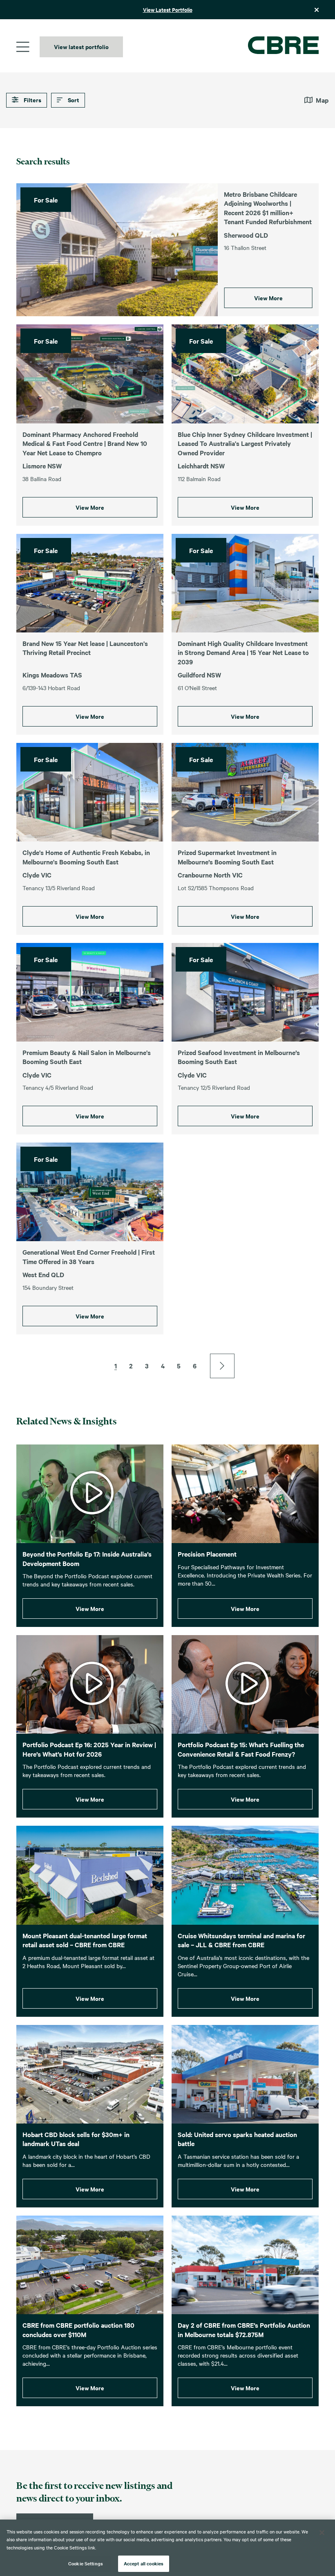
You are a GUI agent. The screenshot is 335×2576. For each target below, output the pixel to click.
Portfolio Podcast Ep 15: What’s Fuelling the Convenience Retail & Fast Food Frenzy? (241, 1749)
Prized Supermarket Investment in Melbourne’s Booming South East (227, 857)
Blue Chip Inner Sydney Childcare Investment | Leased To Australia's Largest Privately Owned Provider (245, 443)
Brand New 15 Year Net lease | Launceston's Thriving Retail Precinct (85, 648)
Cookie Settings (86, 2563)
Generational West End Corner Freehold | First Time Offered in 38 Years (89, 1257)
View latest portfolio (81, 46)
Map (322, 100)
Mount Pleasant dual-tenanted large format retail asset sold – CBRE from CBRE (85, 1940)
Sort (73, 100)
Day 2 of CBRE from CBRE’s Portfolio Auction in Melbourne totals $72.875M (244, 2330)
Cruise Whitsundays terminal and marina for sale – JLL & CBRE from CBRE (241, 1940)
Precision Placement (207, 1554)
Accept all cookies (144, 2563)
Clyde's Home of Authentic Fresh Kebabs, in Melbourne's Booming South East (86, 857)
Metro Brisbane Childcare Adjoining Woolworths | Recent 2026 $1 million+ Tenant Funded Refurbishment (268, 208)
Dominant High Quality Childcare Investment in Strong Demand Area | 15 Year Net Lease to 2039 (243, 652)
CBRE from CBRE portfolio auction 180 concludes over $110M (78, 2330)
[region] (167, 2548)
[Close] (322, 2533)
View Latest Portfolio (168, 10)
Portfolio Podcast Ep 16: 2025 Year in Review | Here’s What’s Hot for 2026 (89, 1749)
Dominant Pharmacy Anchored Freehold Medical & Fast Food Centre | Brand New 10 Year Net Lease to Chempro (85, 443)
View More (268, 298)
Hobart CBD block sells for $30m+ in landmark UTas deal (76, 2139)
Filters (32, 100)
